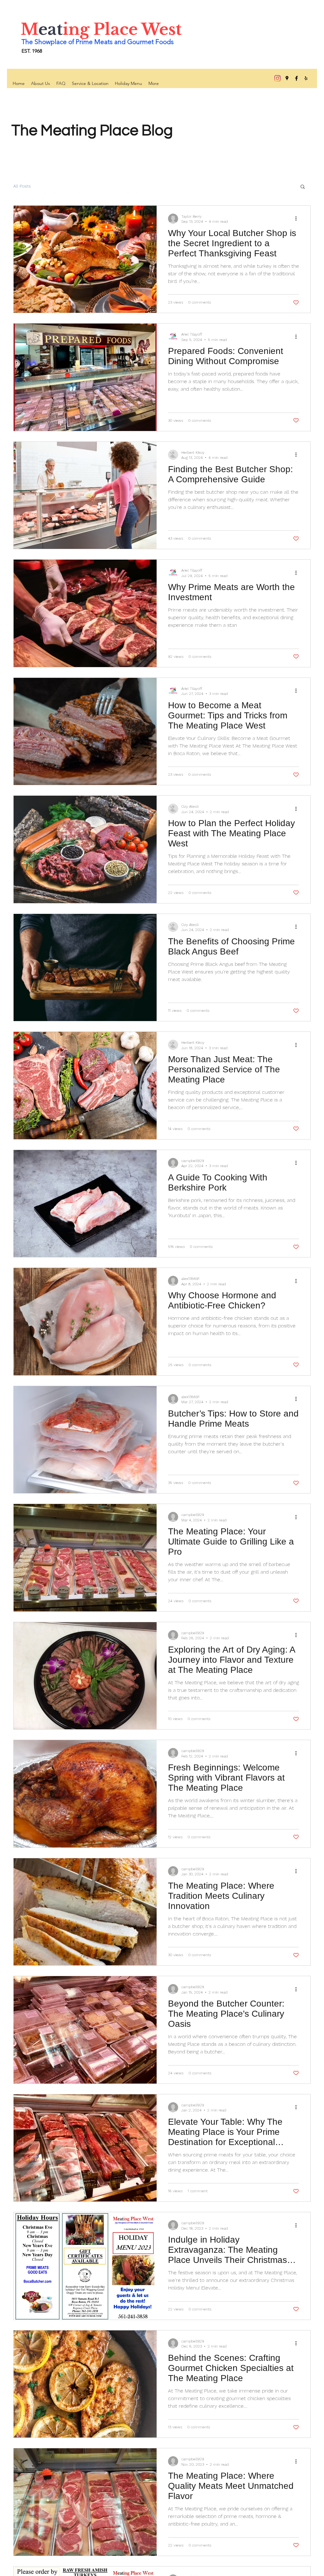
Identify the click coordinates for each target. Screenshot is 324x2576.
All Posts (22, 186)
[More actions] (298, 219)
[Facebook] (296, 78)
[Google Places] (287, 78)
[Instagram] (277, 78)
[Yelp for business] (306, 78)
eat (50, 29)
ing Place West (122, 29)
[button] (303, 187)
